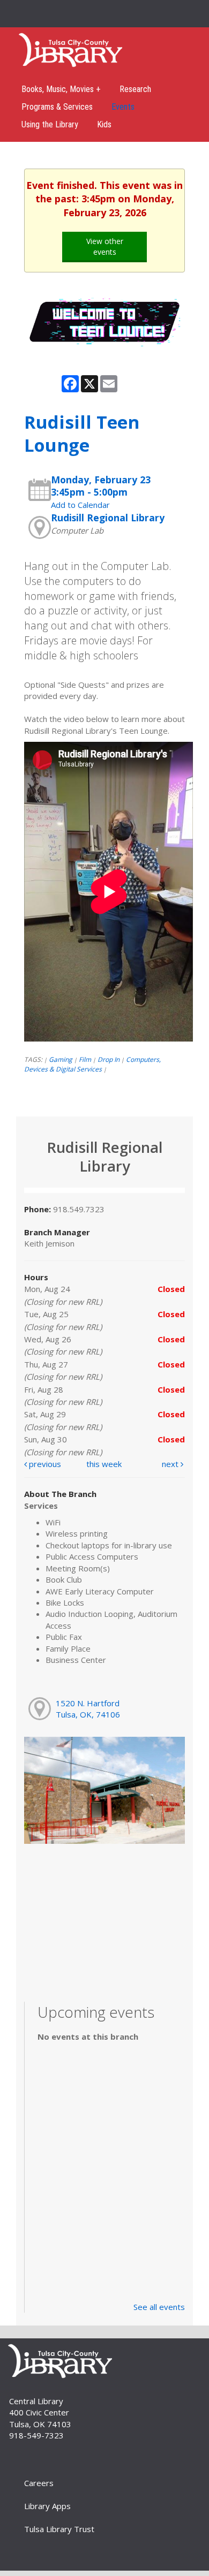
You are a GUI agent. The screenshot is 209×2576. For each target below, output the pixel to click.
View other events (105, 246)
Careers (39, 2483)
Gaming (61, 1059)
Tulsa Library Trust (59, 2529)
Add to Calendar (80, 505)
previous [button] (44, 1464)
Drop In (109, 1059)
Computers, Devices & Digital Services (92, 1064)
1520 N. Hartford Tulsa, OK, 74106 (88, 1709)
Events (123, 107)
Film (85, 1059)
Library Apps (47, 2506)
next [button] (171, 1464)
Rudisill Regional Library (108, 518)
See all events (159, 2307)
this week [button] (104, 1464)
